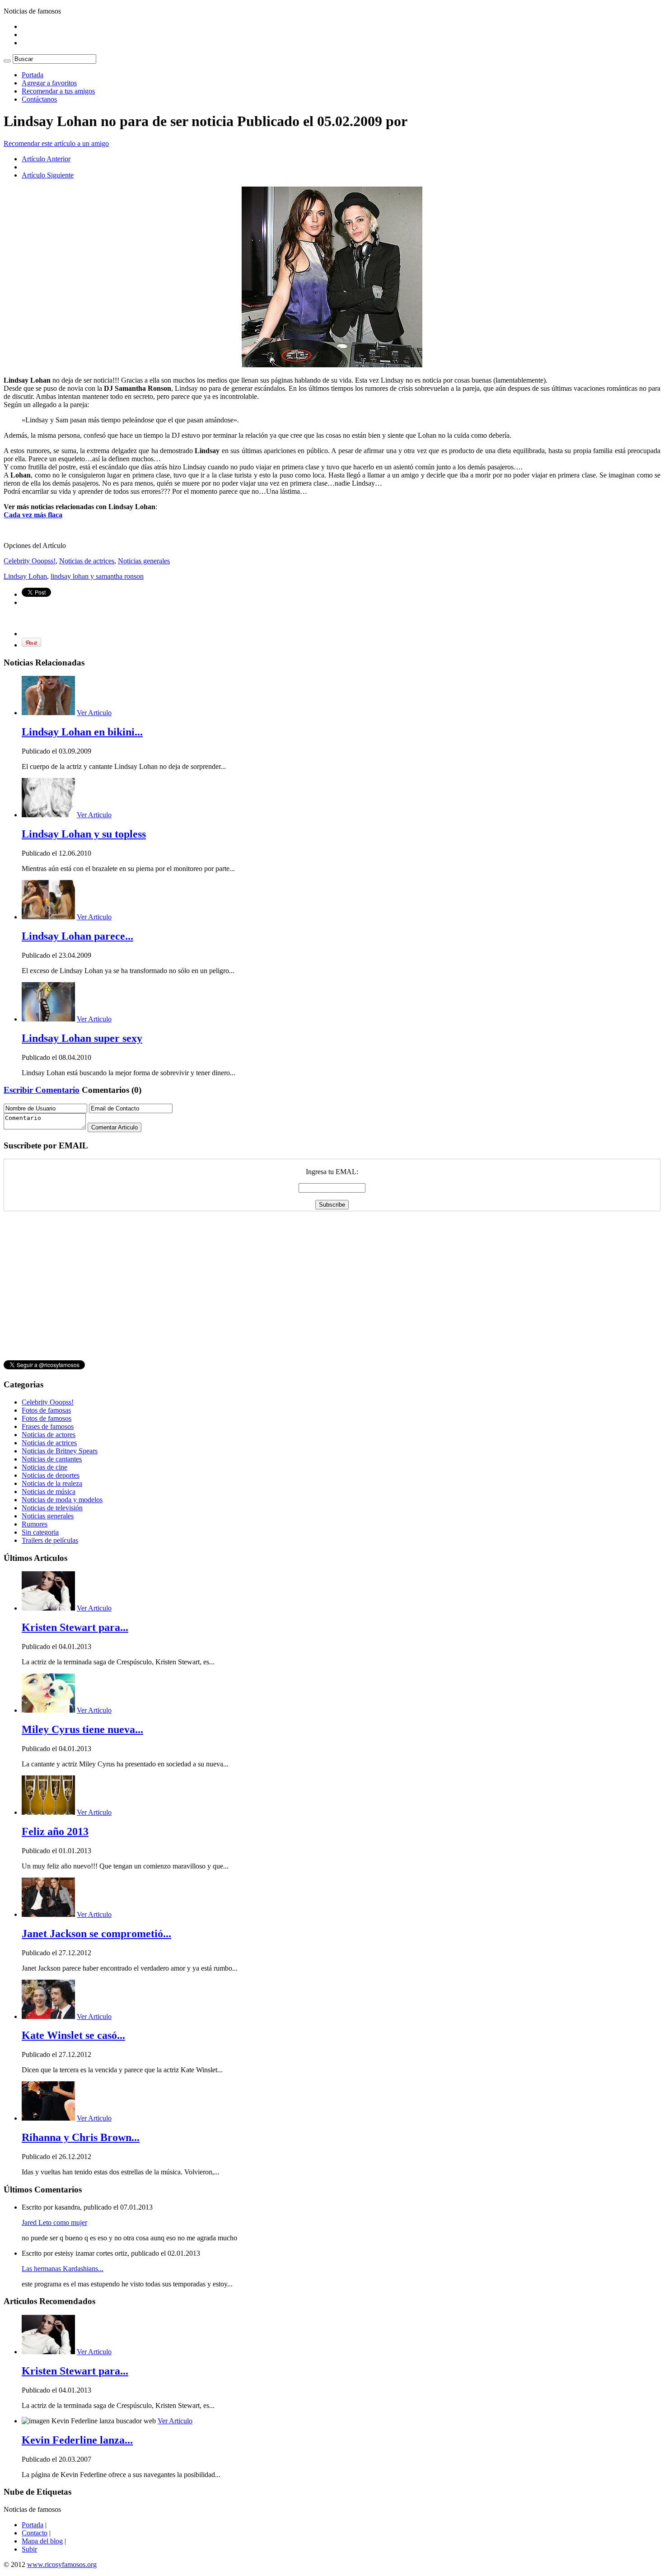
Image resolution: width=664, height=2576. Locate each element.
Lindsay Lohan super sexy (82, 1038)
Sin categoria (40, 1532)
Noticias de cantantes (52, 1459)
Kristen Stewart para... (75, 1627)
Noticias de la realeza (52, 1483)
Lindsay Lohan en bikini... (82, 732)
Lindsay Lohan (25, 576)
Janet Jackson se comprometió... (96, 1934)
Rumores (35, 1524)
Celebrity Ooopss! (30, 561)
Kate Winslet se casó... (73, 2035)
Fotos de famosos (47, 1418)
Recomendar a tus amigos (58, 91)
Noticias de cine (44, 1467)
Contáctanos (39, 99)
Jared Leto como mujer (54, 2222)
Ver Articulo (94, 713)
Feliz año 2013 (55, 1831)
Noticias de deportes (51, 1475)
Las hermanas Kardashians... (63, 2269)
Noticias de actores (49, 1435)
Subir (29, 2549)
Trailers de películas (50, 1540)
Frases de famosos (48, 1426)
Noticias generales (144, 561)
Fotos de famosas (46, 1410)
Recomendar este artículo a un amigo (56, 143)
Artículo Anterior (46, 159)
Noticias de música (49, 1492)
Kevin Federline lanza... (77, 2440)
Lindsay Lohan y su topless (84, 834)
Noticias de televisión (52, 1508)
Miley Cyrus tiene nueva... (82, 1729)
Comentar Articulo (115, 1127)
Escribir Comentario (42, 1090)
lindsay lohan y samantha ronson (97, 576)
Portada (33, 75)
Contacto (35, 2533)
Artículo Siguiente (48, 175)
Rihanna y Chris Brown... (81, 2137)
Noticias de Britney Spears (60, 1451)
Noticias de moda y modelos (62, 1500)
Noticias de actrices (87, 561)
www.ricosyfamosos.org (62, 2564)
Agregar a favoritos (49, 83)
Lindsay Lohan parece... (77, 936)
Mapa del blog (42, 2541)
